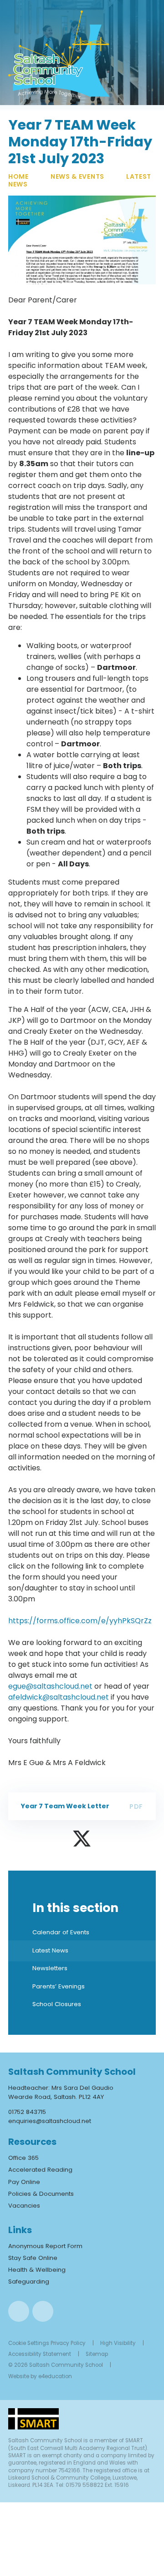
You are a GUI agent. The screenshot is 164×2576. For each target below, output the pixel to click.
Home (18, 176)
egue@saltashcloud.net (50, 1686)
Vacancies (24, 2206)
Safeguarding (29, 2282)
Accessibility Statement (40, 2354)
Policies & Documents (41, 2194)
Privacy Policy (68, 2343)
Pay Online (24, 2182)
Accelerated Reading (40, 2170)
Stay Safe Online (33, 2258)
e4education (55, 2376)
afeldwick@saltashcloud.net (59, 1697)
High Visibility (118, 2343)
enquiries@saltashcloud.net (50, 2121)
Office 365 (23, 2158)
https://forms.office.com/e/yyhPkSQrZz (80, 1621)
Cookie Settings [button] (29, 2343)
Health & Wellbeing (37, 2270)
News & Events (77, 176)
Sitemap (97, 2354)
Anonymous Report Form (45, 2246)
